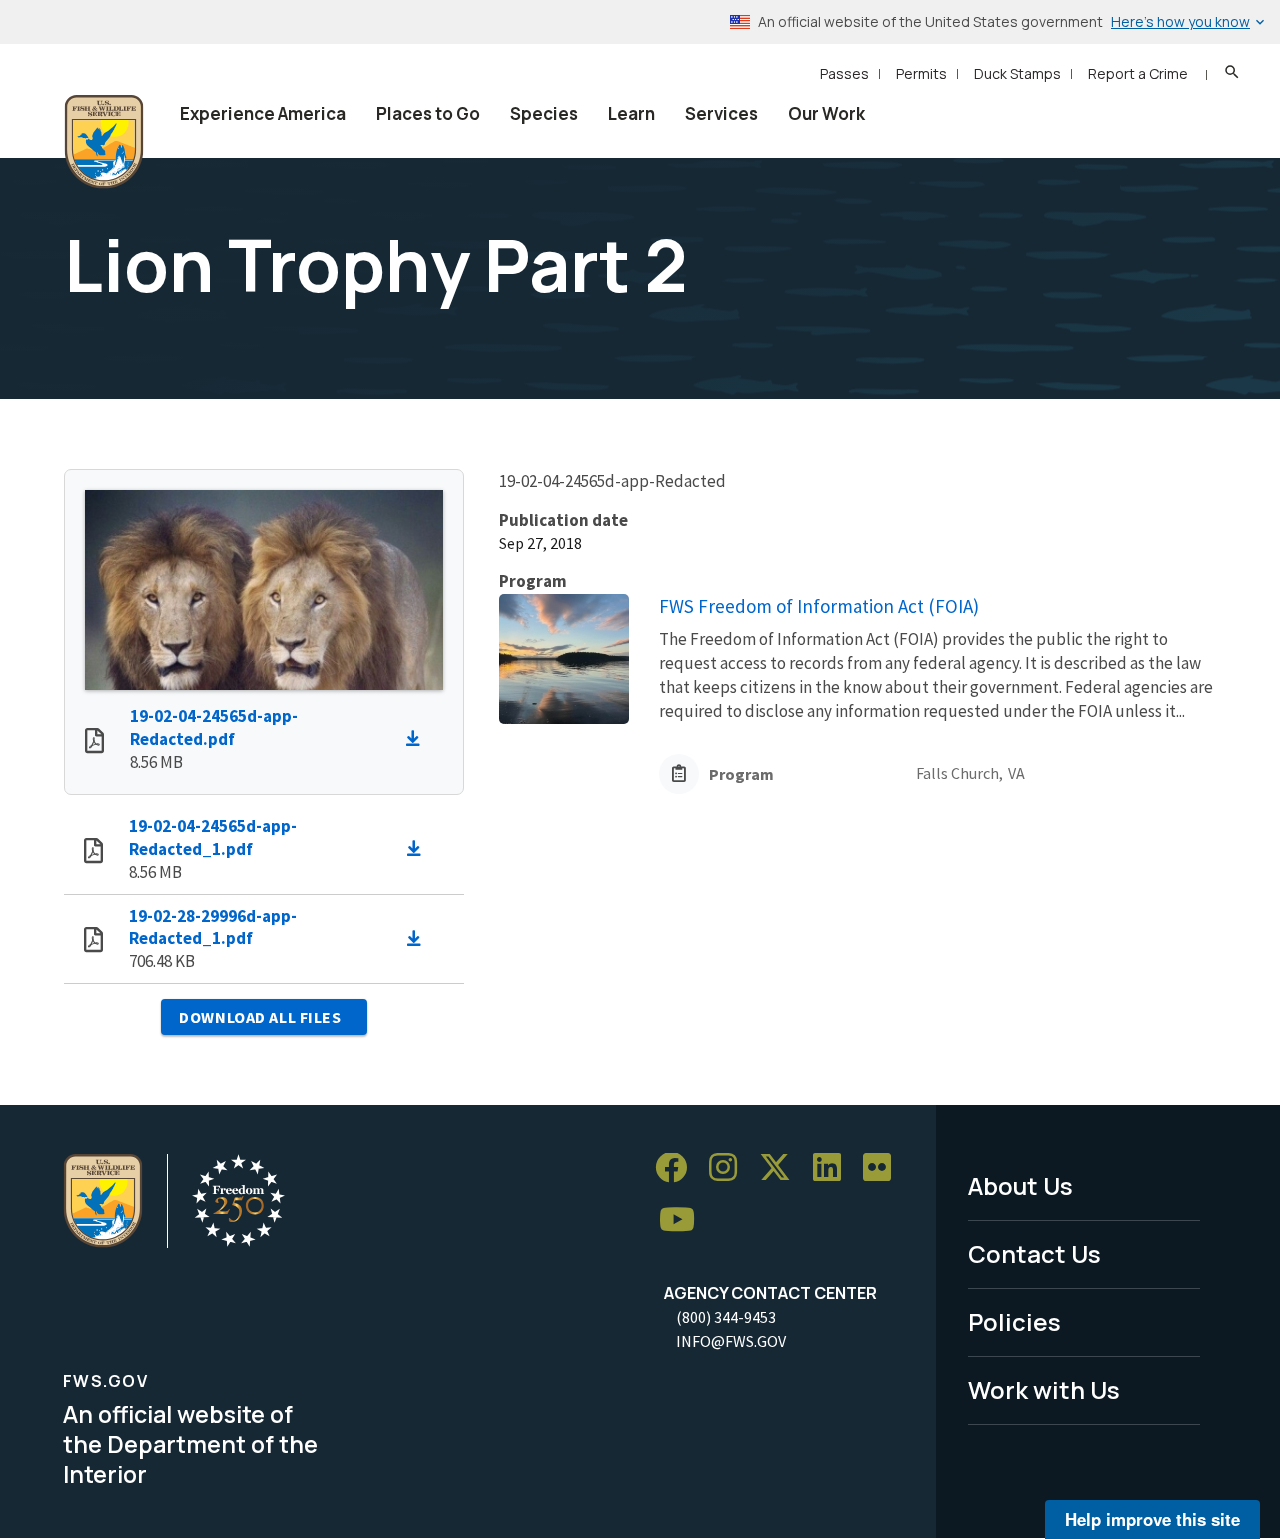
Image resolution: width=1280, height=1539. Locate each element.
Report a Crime (1138, 73)
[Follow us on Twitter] (782, 1168)
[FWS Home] (104, 142)
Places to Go (428, 113)
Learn (631, 113)
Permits (921, 73)
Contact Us (1034, 1253)
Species (544, 113)
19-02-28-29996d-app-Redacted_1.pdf (213, 927)
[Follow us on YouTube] (684, 1220)
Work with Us (1044, 1389)
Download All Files (260, 1017)
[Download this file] (418, 739)
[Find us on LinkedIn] (834, 1168)
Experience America (263, 113)
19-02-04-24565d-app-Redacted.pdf (214, 727)
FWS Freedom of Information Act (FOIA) (819, 606)
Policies (1014, 1321)
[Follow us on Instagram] (730, 1168)
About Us (1020, 1185)
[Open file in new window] (94, 743)
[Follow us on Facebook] (678, 1168)
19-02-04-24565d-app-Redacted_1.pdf (213, 837)
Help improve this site (1152, 1519)
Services (721, 113)
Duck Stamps (1017, 73)
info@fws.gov (731, 1341)
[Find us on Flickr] (884, 1168)
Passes (844, 73)
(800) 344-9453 (726, 1317)
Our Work (826, 113)
